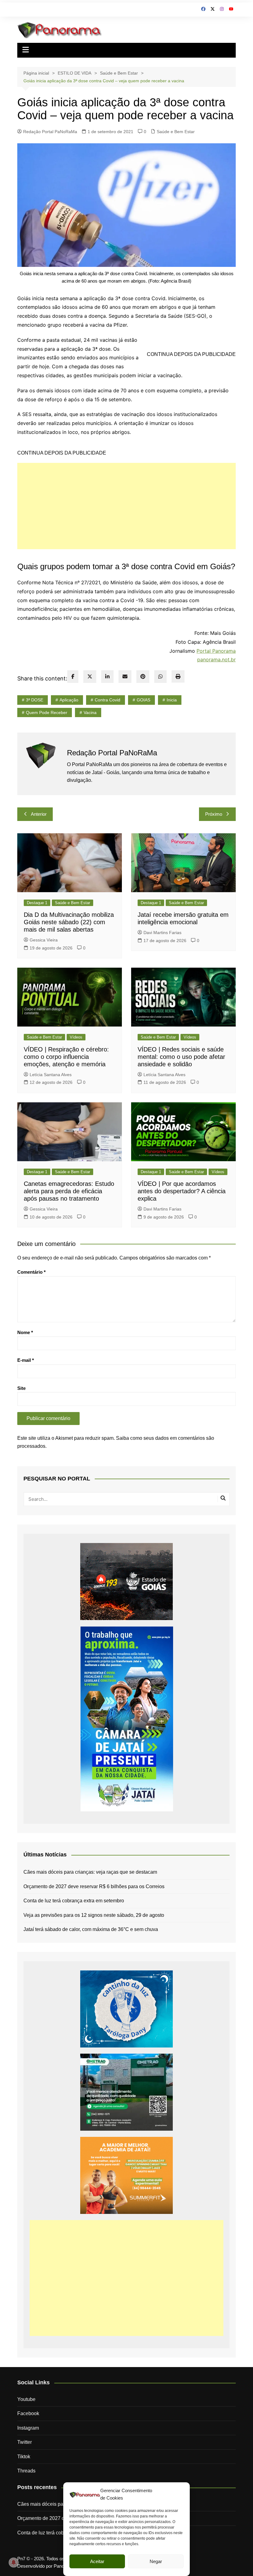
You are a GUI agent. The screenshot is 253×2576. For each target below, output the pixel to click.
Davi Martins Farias (162, 933)
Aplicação (69, 700)
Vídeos (76, 1037)
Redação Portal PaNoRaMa (50, 132)
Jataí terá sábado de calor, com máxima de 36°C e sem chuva (91, 1929)
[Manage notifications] (14, 2562)
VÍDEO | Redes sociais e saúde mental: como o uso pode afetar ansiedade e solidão (181, 1057)
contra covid (108, 700)
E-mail (26, 1360)
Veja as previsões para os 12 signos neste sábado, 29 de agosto (94, 1915)
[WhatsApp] (160, 677)
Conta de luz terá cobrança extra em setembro (74, 1901)
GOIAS (143, 700)
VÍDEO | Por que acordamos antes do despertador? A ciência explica (182, 1191)
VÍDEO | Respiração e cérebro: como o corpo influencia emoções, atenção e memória (66, 1057)
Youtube (26, 2399)
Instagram (28, 2428)
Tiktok (24, 2457)
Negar (156, 2561)
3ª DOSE (35, 700)
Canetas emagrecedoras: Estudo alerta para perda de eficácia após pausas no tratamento (69, 1191)
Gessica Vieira (44, 940)
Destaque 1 (37, 903)
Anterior (39, 814)
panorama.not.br (216, 659)
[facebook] (73, 677)
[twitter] (90, 677)
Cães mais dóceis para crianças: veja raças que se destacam (90, 1872)
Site (21, 1388)
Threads (26, 2471)
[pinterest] (143, 677)
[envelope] (125, 677)
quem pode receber (47, 712)
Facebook (28, 2413)
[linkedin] (107, 677)
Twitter (25, 2442)
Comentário (31, 1272)
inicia (172, 700)
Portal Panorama (216, 651)
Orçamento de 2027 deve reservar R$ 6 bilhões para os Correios (94, 1886)
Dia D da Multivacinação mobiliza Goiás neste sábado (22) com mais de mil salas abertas (69, 922)
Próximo (214, 814)
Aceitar (97, 2561)
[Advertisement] (126, 506)
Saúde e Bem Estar (176, 132)
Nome (25, 1332)
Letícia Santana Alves (51, 1075)
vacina (90, 712)
